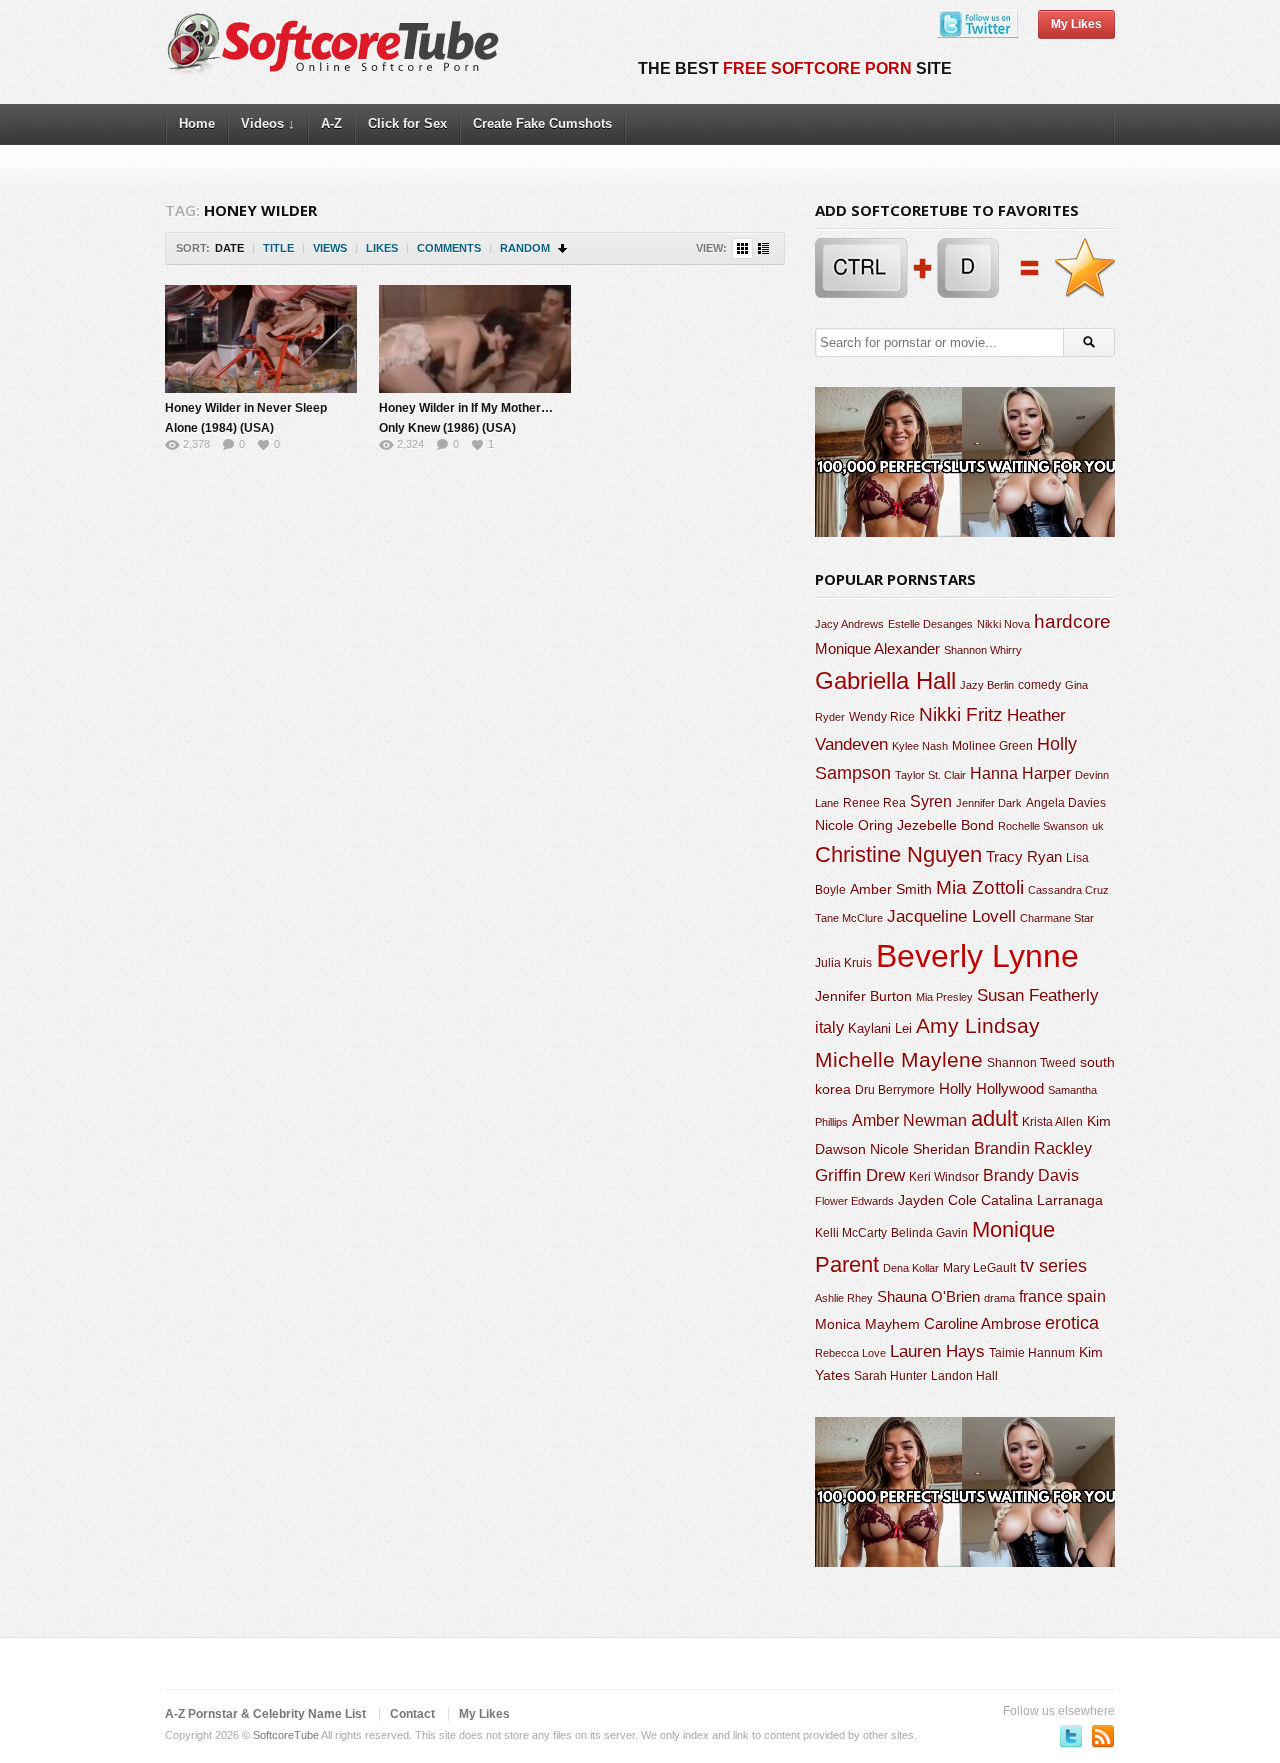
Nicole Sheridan (920, 1149)
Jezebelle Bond (945, 825)
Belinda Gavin (929, 1233)
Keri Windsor (944, 1177)
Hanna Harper (1020, 773)
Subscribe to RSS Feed (1103, 1736)
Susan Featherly (1038, 995)
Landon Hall (964, 1375)
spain (1086, 1296)
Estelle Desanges (930, 624)
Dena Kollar (911, 1268)
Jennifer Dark (989, 803)
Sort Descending (563, 248)
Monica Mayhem (867, 1324)
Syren (931, 801)
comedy (1039, 684)
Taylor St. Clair (930, 775)
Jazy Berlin (987, 685)
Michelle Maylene (899, 1059)
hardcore (1072, 621)
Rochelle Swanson (1043, 826)
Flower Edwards (854, 1201)
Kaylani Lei (880, 1028)
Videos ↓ (268, 123)
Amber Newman (909, 1120)
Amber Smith (891, 889)
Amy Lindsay (978, 1025)
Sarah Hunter (890, 1376)
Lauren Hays (937, 1351)
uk (1098, 826)
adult (994, 1118)
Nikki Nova (1003, 624)
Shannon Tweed (1031, 1062)
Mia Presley (944, 997)
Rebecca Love (850, 1353)
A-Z (331, 123)
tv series (1053, 1266)
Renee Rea (874, 802)
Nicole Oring (854, 825)
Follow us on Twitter (1071, 1736)
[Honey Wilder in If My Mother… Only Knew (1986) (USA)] (475, 339)
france (1041, 1296)
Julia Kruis (843, 963)
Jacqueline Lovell (951, 916)
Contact (412, 1714)
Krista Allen (1052, 1122)
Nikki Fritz (961, 714)
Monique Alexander (877, 649)
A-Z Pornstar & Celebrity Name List (265, 1714)
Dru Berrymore (895, 1090)
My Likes (1076, 24)
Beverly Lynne (977, 956)
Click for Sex (407, 123)
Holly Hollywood (991, 1089)
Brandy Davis (1031, 1175)
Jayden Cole (937, 1200)
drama (999, 1298)
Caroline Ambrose (982, 1323)
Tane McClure (849, 918)
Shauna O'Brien (928, 1296)
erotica (1072, 1323)
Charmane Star (1057, 918)
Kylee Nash (920, 746)
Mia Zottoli (980, 887)
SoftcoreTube (286, 1735)
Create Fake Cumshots (542, 123)
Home (197, 123)
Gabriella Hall (885, 680)
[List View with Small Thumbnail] (763, 248)
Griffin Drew (860, 1175)
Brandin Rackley (1033, 1148)
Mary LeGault (979, 1268)
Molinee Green (992, 745)
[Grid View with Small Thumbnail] (742, 248)
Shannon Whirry (983, 650)
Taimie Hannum (1032, 1353)
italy (829, 1027)
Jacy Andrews (849, 624)
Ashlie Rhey (844, 1298)
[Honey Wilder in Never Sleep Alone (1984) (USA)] (261, 339)
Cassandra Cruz (1068, 890)
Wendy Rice (882, 717)
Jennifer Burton (863, 996)
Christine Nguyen (898, 854)
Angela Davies (1066, 803)
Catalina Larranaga (1042, 1200)
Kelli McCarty (851, 1232)
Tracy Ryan (1024, 856)
